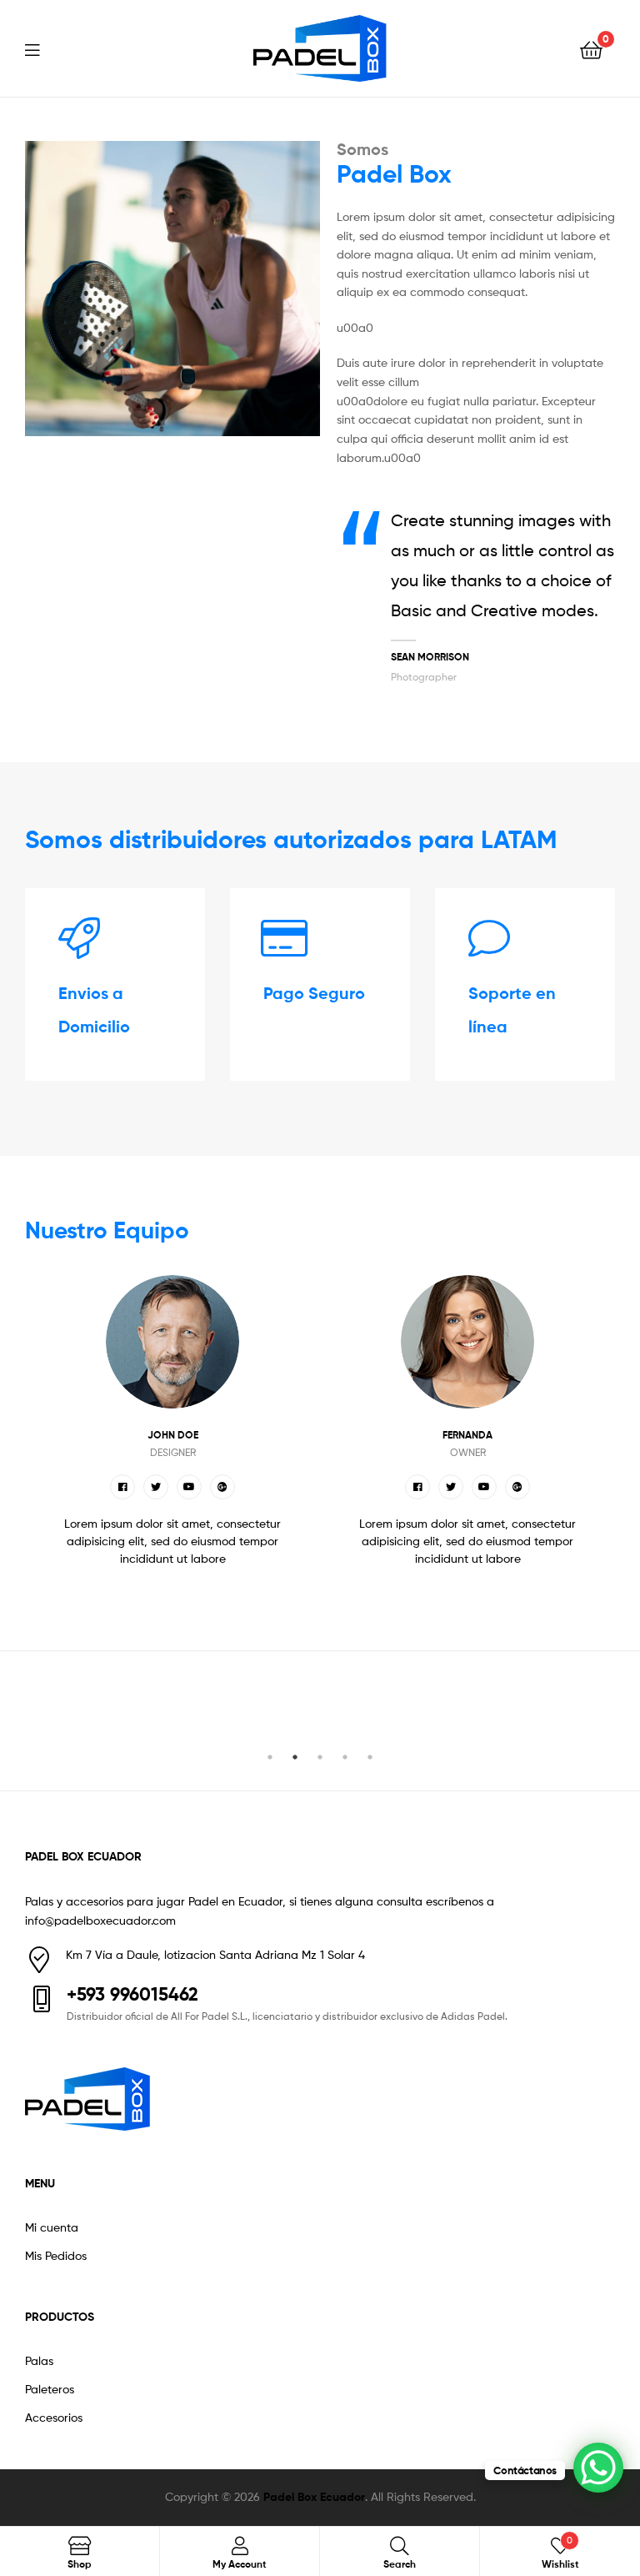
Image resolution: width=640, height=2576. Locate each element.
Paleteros (50, 2389)
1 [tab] (270, 1757)
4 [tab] (345, 1757)
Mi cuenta (52, 2227)
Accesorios (54, 2417)
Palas (39, 2360)
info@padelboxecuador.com (100, 1920)
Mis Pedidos (56, 2255)
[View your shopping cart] (591, 49)
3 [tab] (320, 1757)
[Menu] (42, 48)
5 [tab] (370, 1757)
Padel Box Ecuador (314, 2497)
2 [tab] (295, 1757)
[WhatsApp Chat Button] (598, 2468)
